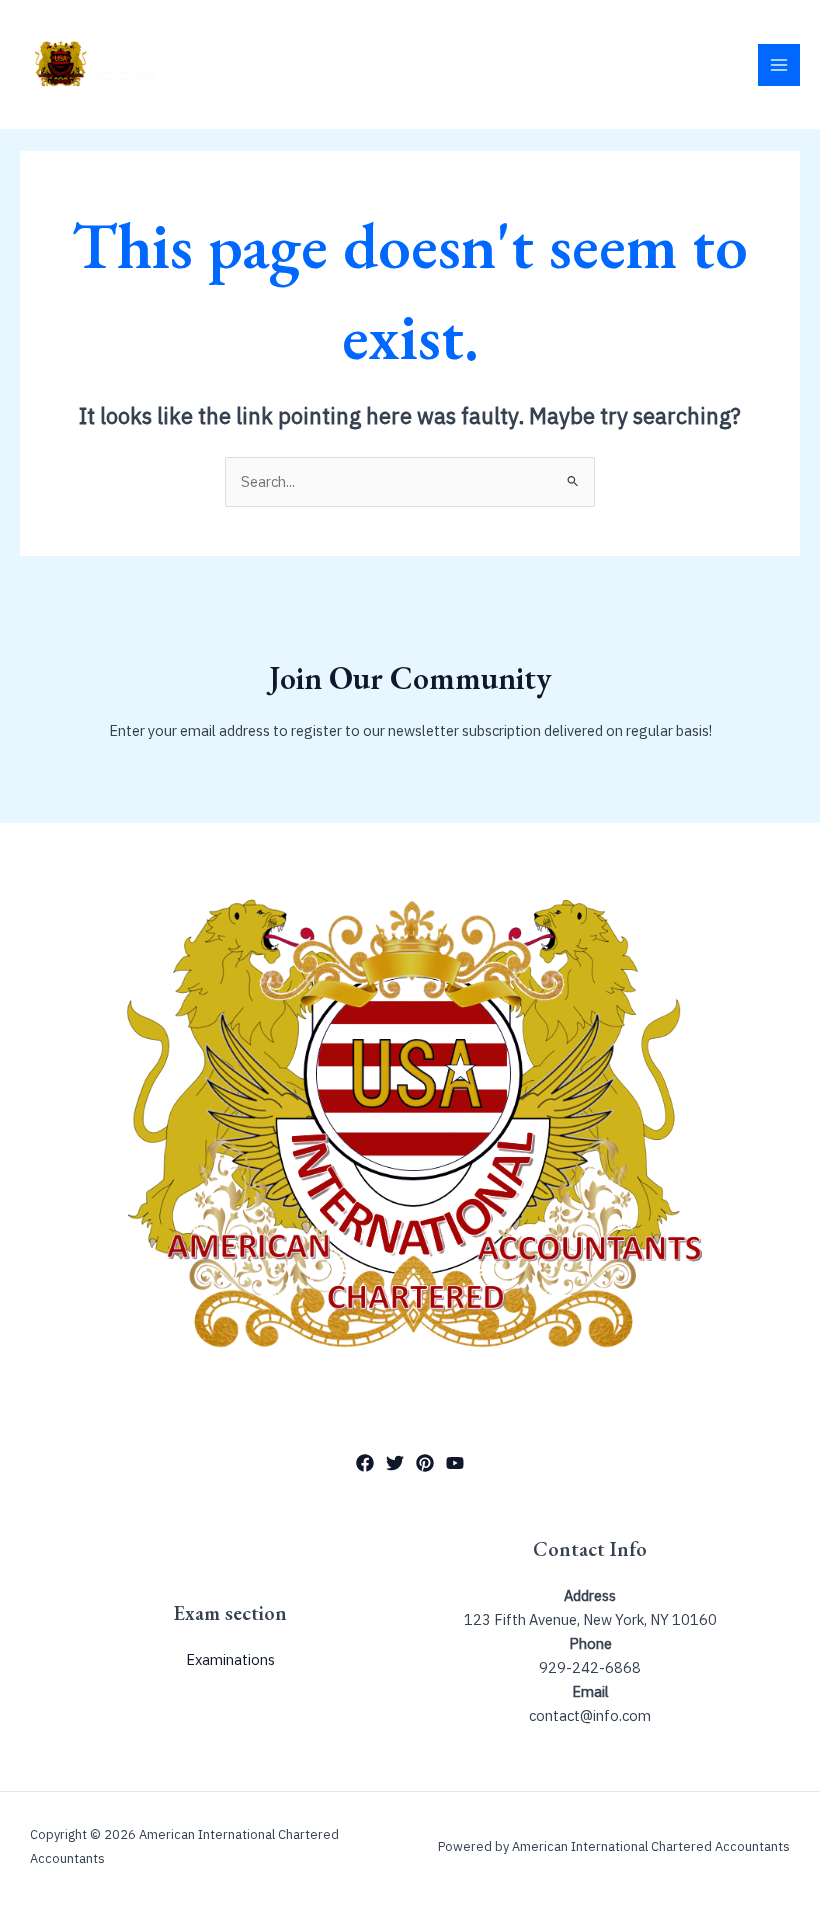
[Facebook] (365, 1463)
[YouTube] (455, 1463)
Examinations (230, 1659)
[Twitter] (395, 1463)
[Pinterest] (425, 1463)
